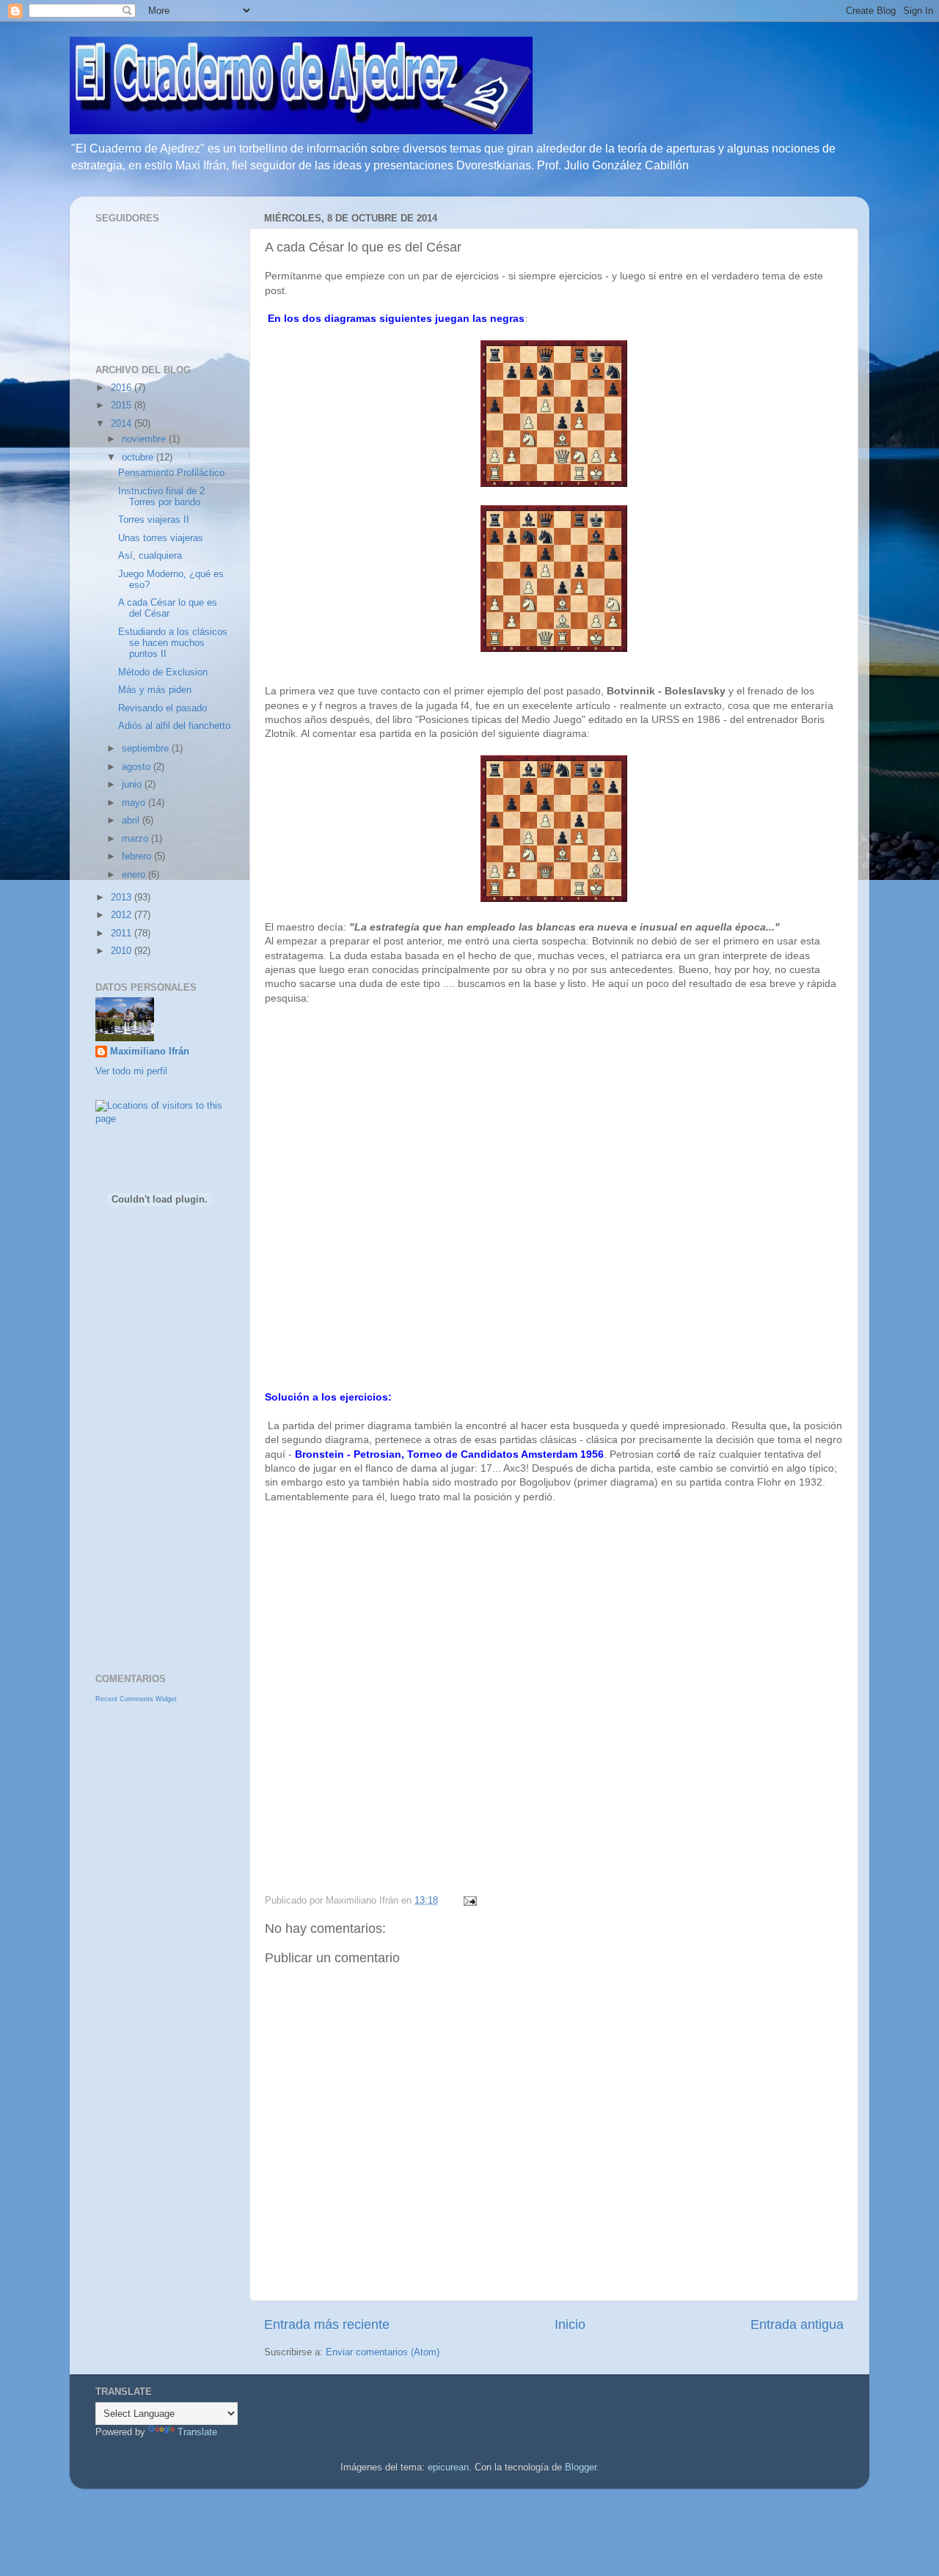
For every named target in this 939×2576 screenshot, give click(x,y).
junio (133, 785)
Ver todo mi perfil (131, 1071)
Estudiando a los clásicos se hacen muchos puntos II (173, 643)
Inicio (570, 2324)
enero (135, 875)
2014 (123, 424)
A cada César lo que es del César (168, 608)
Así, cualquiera (150, 556)
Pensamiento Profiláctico (171, 473)
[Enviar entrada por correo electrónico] (468, 1901)
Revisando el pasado (162, 708)
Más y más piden (155, 690)
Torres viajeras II (154, 520)
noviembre (145, 439)
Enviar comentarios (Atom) (383, 2352)
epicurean (448, 2467)
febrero (138, 856)
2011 (123, 933)
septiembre (147, 749)
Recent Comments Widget (136, 1699)
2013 (123, 898)
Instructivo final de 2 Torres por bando (161, 497)
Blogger (581, 2467)
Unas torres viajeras (161, 538)
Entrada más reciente (327, 2324)
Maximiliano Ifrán (150, 1052)
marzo (136, 839)
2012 (123, 915)
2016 (123, 388)
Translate (197, 2432)
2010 (123, 951)
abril (132, 821)
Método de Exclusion (163, 672)
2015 (123, 406)
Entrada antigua (797, 2324)
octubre (139, 458)
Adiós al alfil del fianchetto (174, 726)
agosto (138, 767)
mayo (135, 803)
